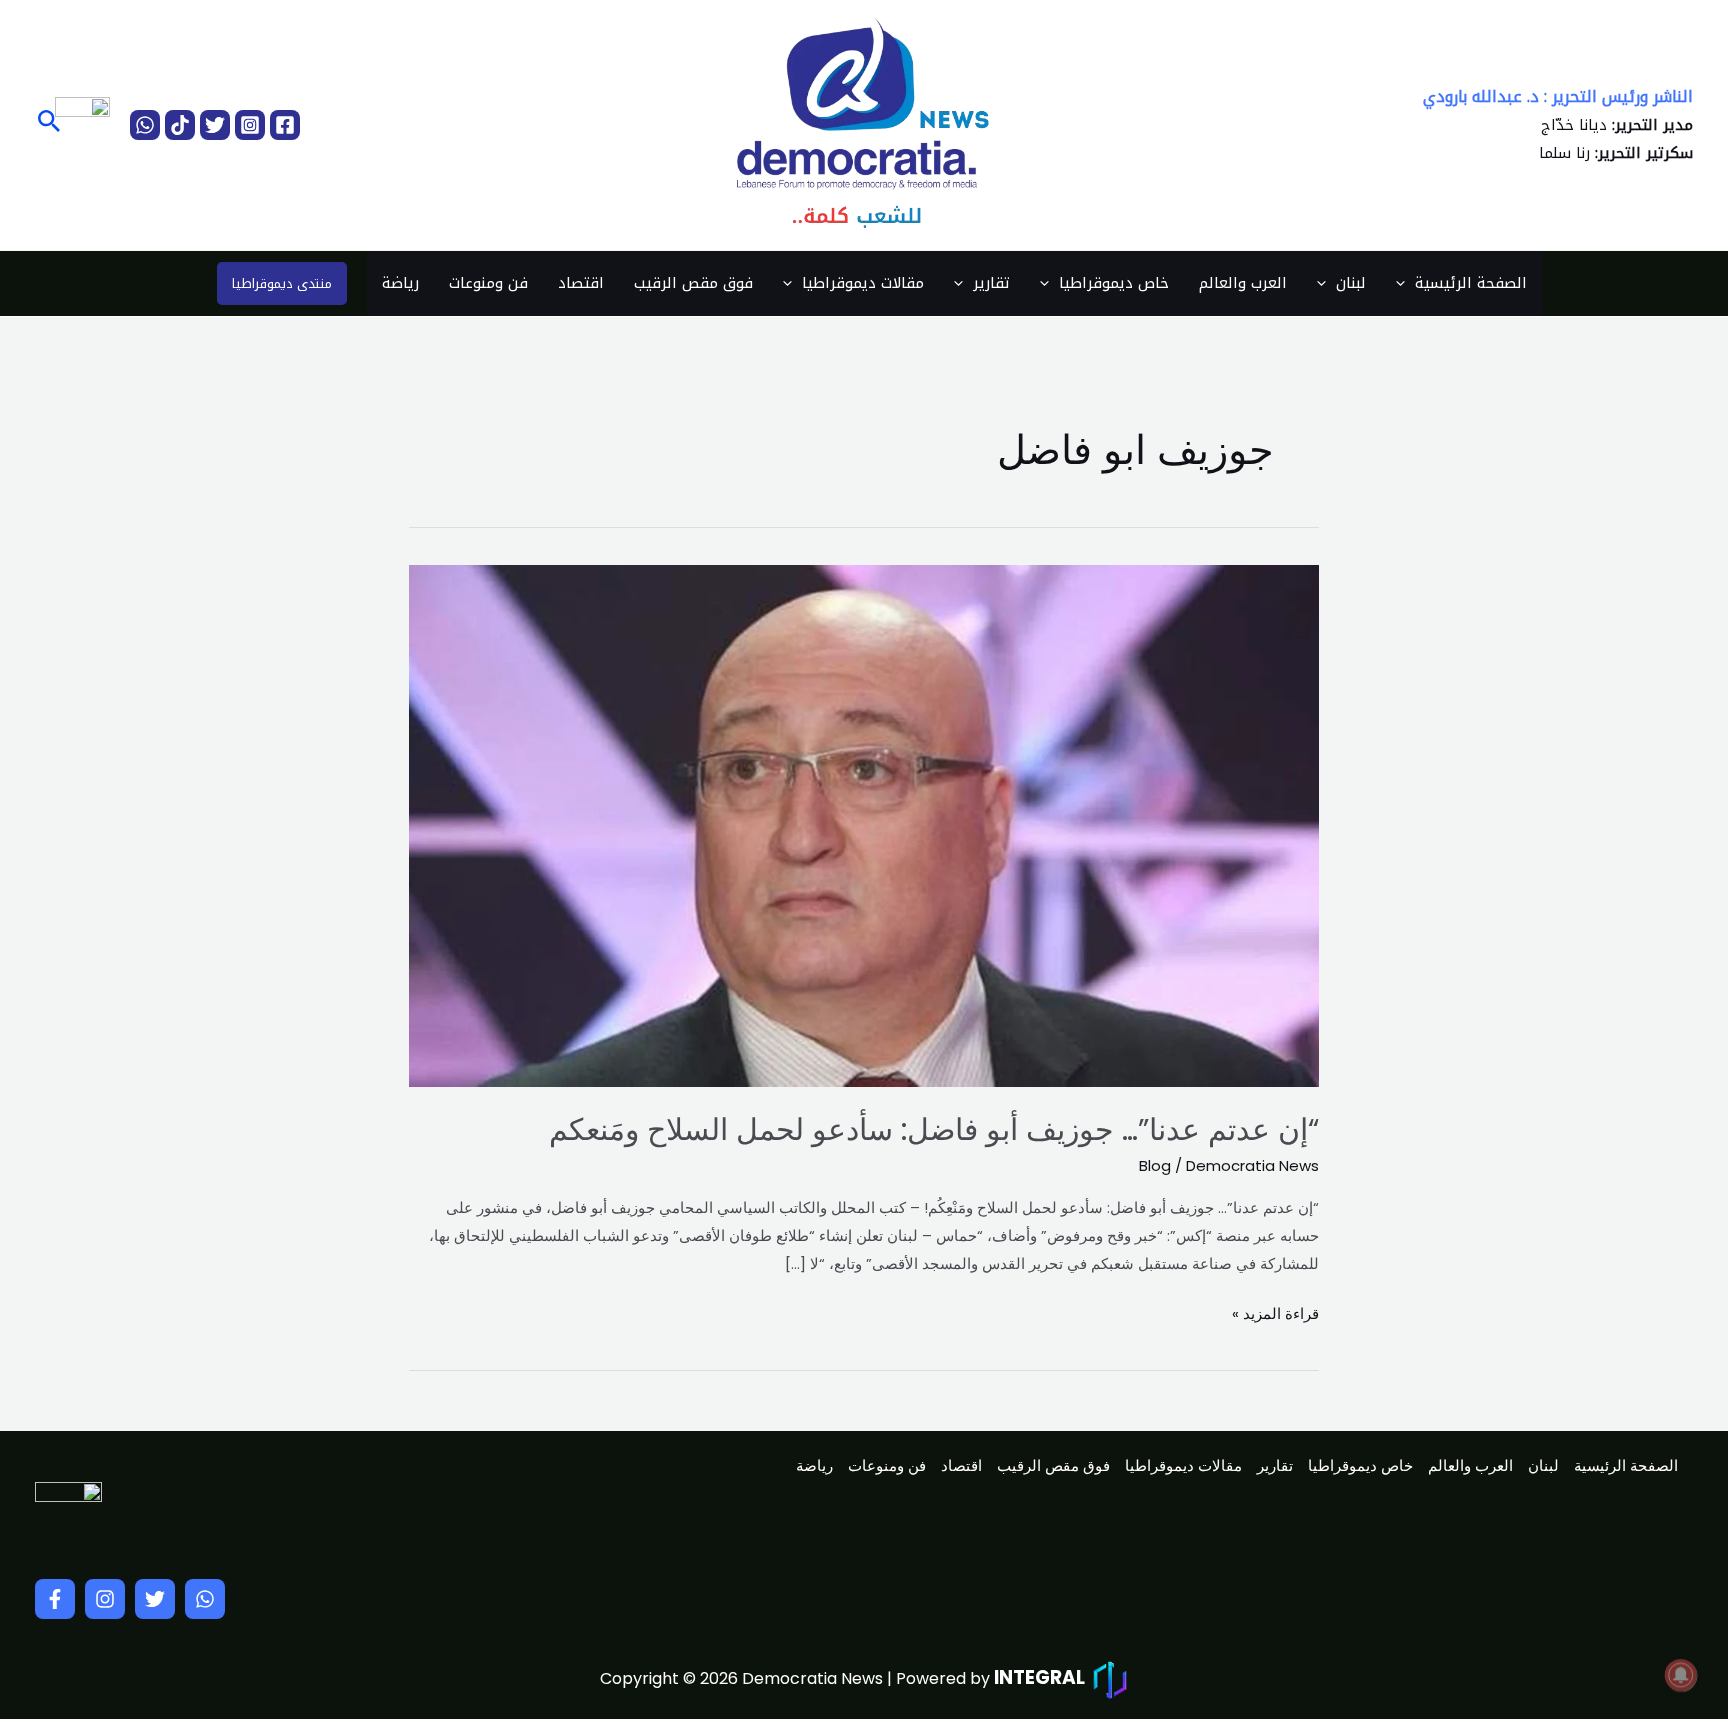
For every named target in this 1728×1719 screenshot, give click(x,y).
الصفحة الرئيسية (1471, 283)
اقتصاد (581, 283)
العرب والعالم (1243, 283)
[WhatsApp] (145, 125)
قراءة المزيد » (1275, 1312)
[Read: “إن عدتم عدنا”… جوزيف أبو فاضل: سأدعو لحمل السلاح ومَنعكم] (864, 824)
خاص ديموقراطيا (1114, 283)
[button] (47, 124)
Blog (1155, 1165)
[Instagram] (250, 125)
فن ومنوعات (488, 283)
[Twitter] (215, 125)
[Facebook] (285, 125)
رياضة (400, 283)
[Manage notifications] (1681, 1675)
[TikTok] (180, 125)
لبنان (1351, 283)
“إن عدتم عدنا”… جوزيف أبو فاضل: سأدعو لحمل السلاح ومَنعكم (934, 1129)
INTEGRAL (1039, 1677)
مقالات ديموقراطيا (863, 283)
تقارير (991, 283)
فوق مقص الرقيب (693, 283)
